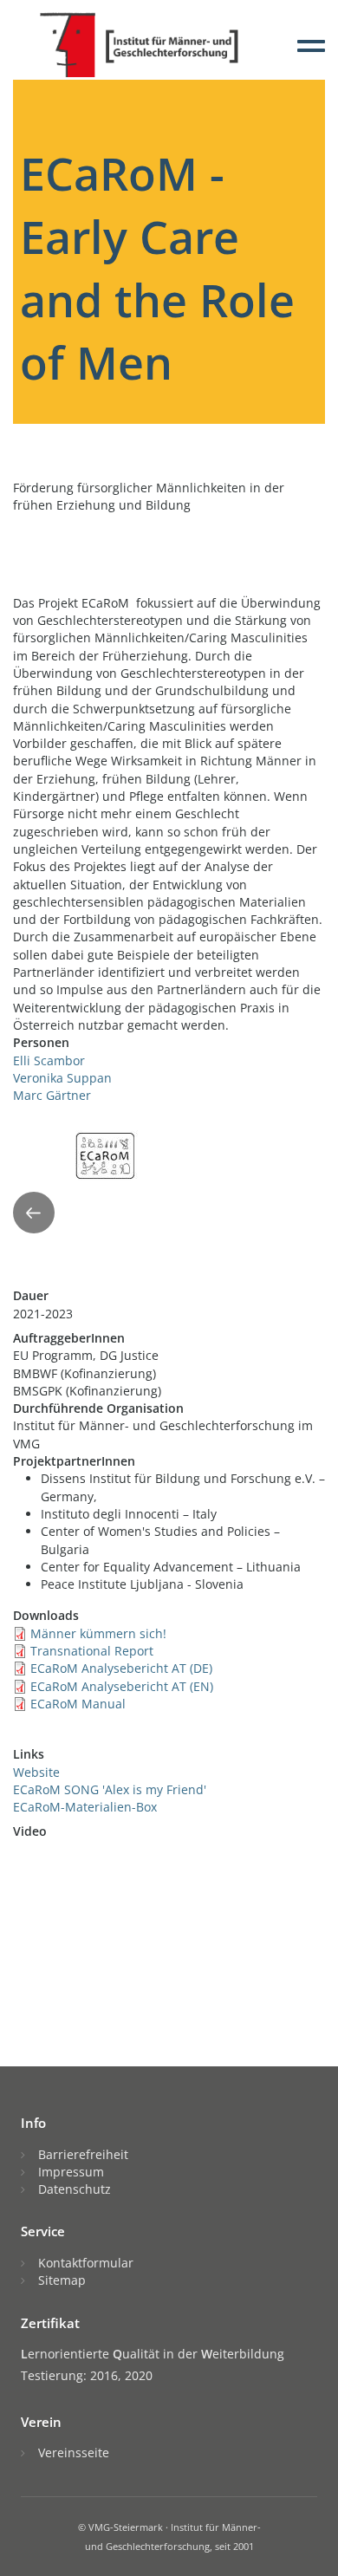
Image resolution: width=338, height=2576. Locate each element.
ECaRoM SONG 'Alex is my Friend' (110, 1789)
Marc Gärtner (52, 1095)
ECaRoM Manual (78, 1704)
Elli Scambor (49, 1060)
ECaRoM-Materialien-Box (85, 1807)
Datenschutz (75, 2189)
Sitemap (62, 2280)
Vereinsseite (74, 2452)
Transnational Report (92, 1651)
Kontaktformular (86, 2263)
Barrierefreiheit (83, 2154)
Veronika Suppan (62, 1078)
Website (36, 1772)
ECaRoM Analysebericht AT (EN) (122, 1686)
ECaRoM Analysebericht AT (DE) (121, 1668)
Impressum (71, 2172)
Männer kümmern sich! (98, 1633)
